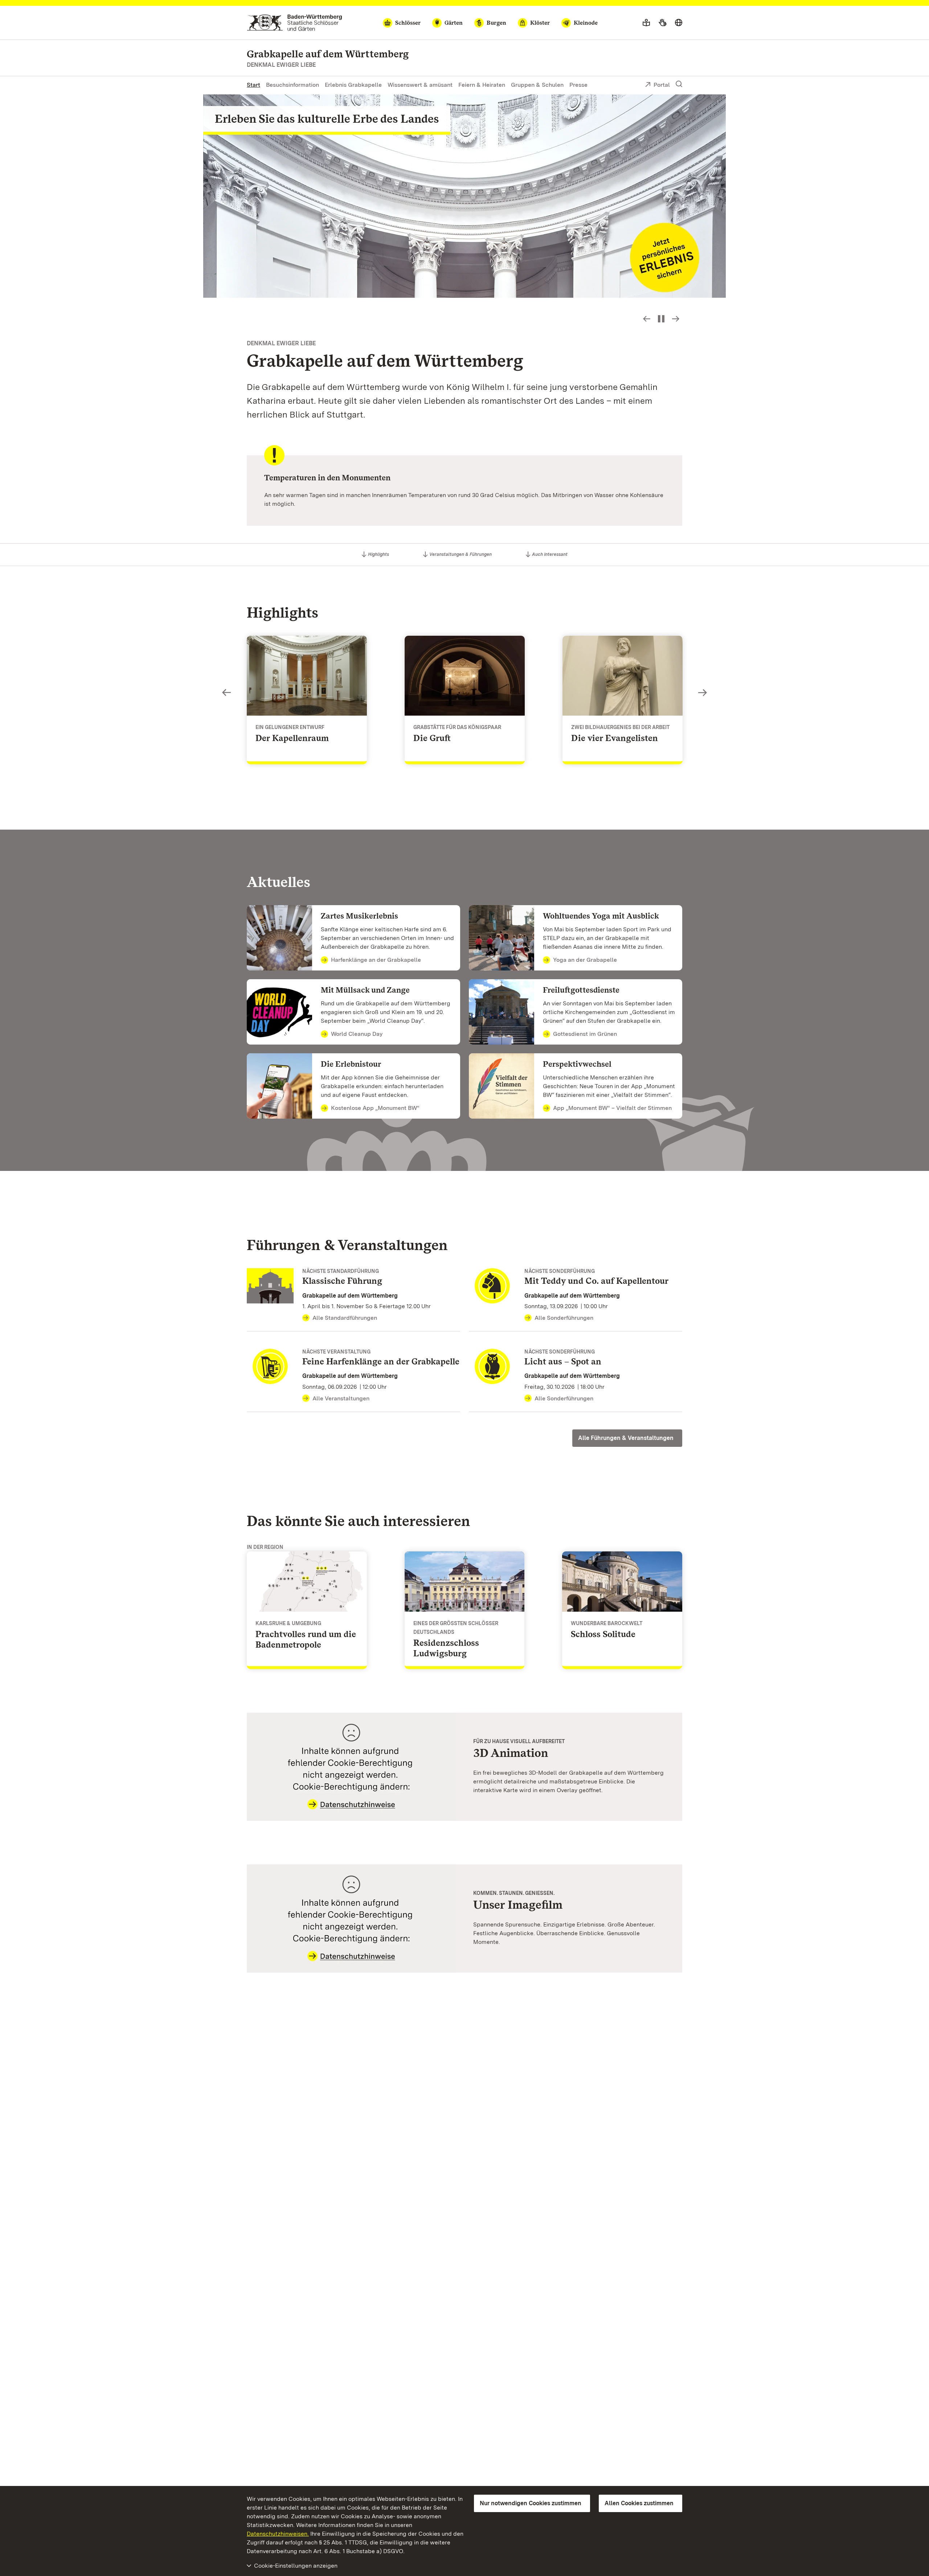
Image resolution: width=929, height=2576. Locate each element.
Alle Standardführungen (345, 1318)
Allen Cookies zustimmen (639, 2503)
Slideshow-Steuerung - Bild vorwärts (676, 319)
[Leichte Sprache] (646, 23)
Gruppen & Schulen (537, 85)
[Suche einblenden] (679, 84)
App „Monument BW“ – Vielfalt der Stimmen (612, 1108)
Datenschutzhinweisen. (278, 2534)
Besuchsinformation (292, 85)
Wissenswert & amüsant (420, 85)
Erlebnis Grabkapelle (353, 85)
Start (253, 85)
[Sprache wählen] (679, 23)
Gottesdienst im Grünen (585, 1034)
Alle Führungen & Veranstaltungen (626, 1438)
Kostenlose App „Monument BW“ (375, 1108)
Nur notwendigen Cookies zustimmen (531, 2503)
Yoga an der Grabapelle (585, 960)
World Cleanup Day (357, 1034)
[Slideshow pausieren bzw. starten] (661, 319)
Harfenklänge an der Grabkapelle (376, 960)
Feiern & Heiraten (482, 85)
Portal (662, 85)
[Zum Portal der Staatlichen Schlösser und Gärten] (294, 23)
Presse (578, 85)
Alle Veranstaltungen (341, 1398)
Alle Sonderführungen (564, 1318)
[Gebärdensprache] (662, 23)
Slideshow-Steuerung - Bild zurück (647, 319)
